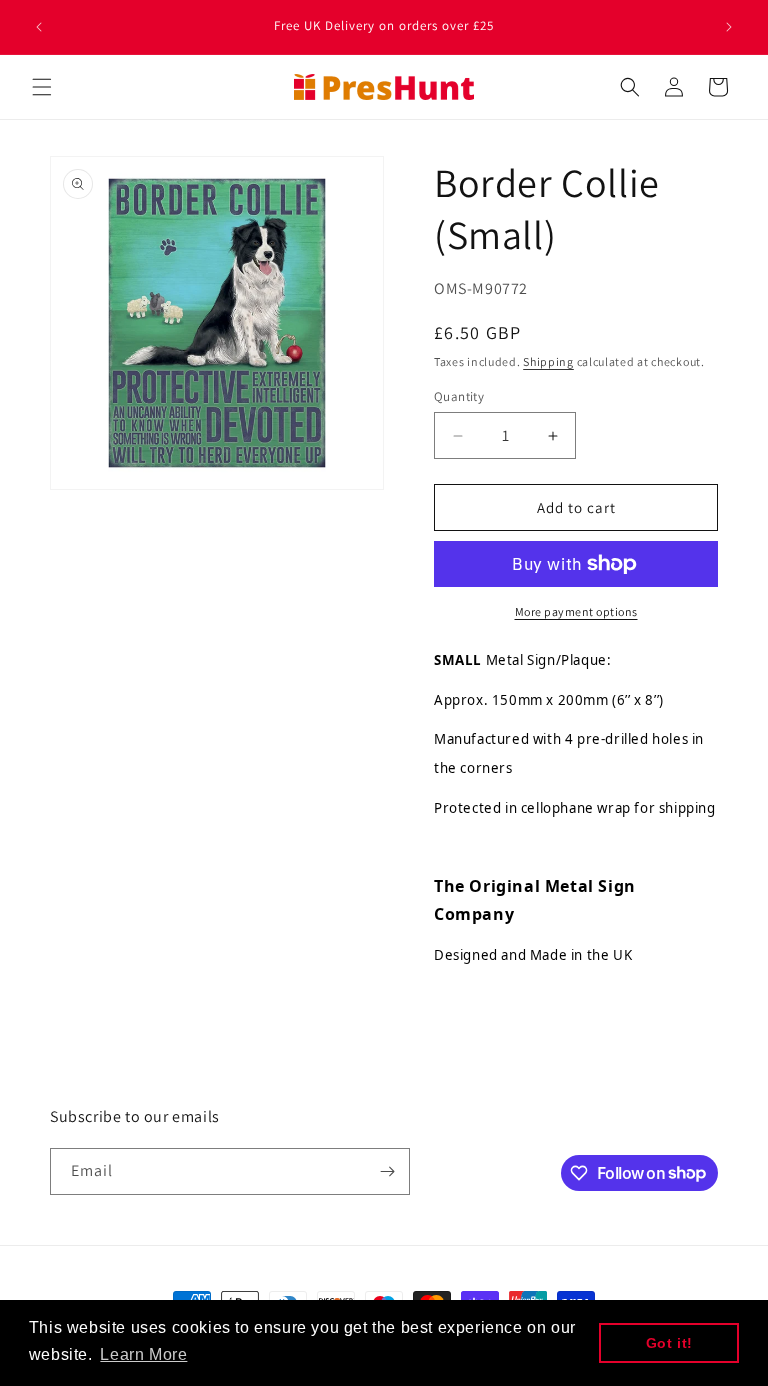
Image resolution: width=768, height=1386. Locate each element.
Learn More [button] (143, 1354)
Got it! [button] (669, 1343)
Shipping (548, 361)
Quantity (459, 396)
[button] (42, 87)
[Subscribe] (387, 1171)
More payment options (576, 611)
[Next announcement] (729, 27)
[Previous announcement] (39, 27)
